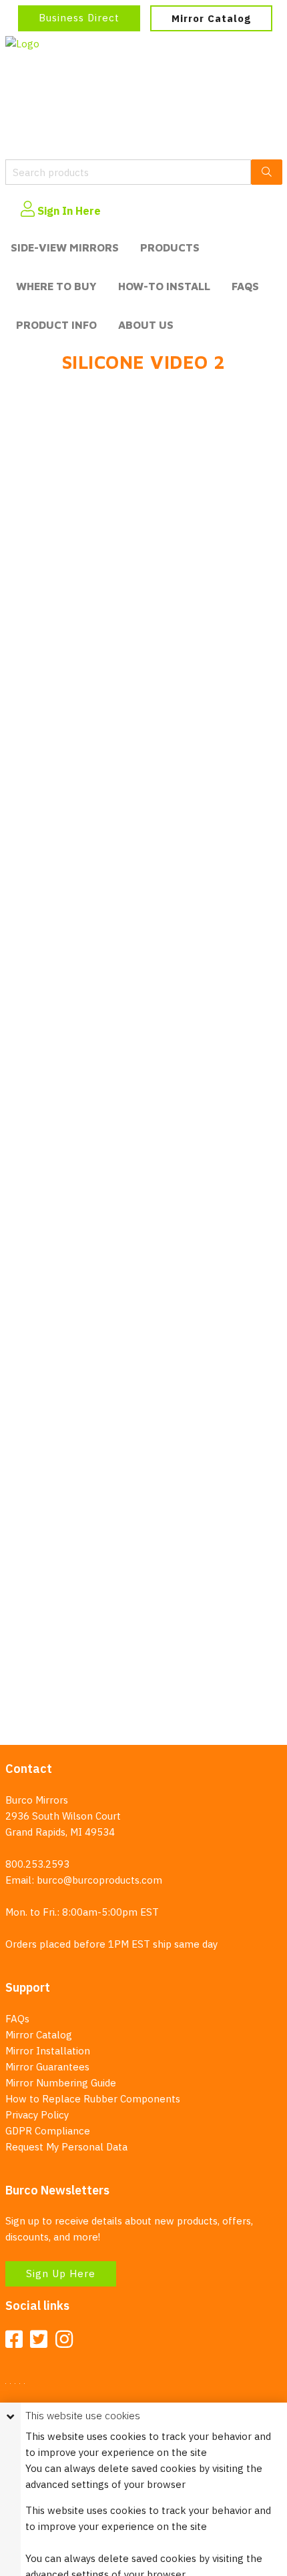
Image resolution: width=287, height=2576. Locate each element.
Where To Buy (56, 286)
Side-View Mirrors (65, 247)
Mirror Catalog (211, 18)
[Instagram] (64, 2340)
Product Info (56, 325)
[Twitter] (39, 2340)
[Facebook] (14, 2340)
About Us (146, 325)
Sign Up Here (61, 2274)
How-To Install (164, 286)
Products (170, 247)
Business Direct (79, 18)
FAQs (245, 286)
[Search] (267, 172)
